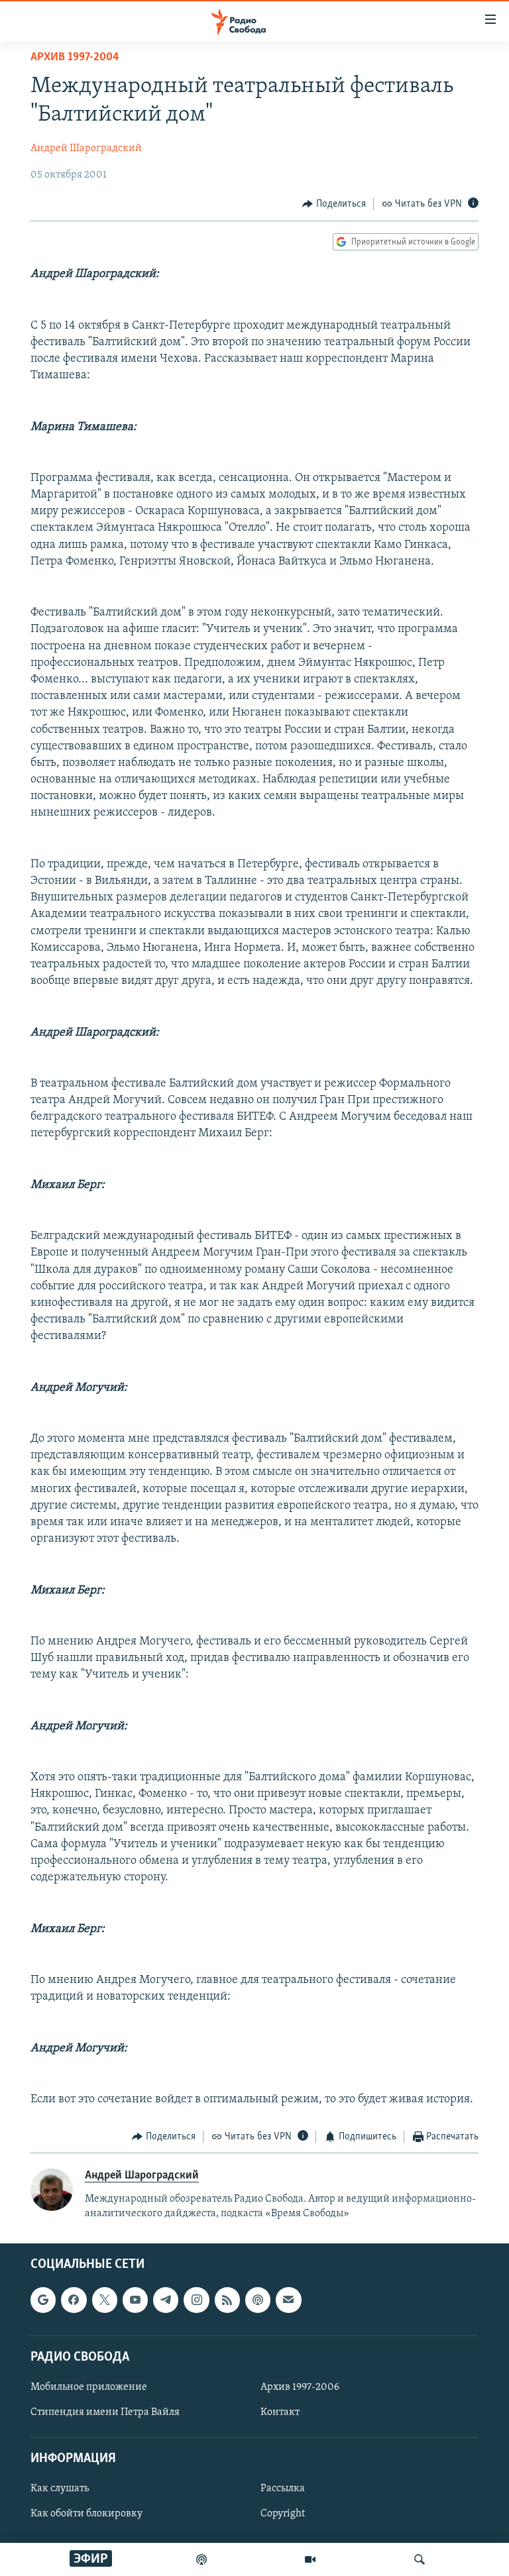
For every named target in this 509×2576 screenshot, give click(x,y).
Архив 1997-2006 (300, 2387)
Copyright (283, 2514)
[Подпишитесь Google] (43, 2300)
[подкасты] (201, 2559)
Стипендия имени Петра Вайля (105, 2412)
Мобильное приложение (89, 2387)
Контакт (280, 2412)
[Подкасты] (258, 2300)
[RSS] (227, 2300)
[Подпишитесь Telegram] (166, 2300)
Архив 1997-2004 (75, 58)
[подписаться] (288, 2300)
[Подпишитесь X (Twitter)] (105, 2300)
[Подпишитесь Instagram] (196, 2300)
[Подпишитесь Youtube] (135, 2300)
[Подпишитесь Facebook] (74, 2300)
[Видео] (310, 2559)
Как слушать (60, 2489)
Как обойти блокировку (86, 2514)
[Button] (334, 204)
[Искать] (420, 2559)
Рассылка (283, 2489)
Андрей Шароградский (86, 148)
